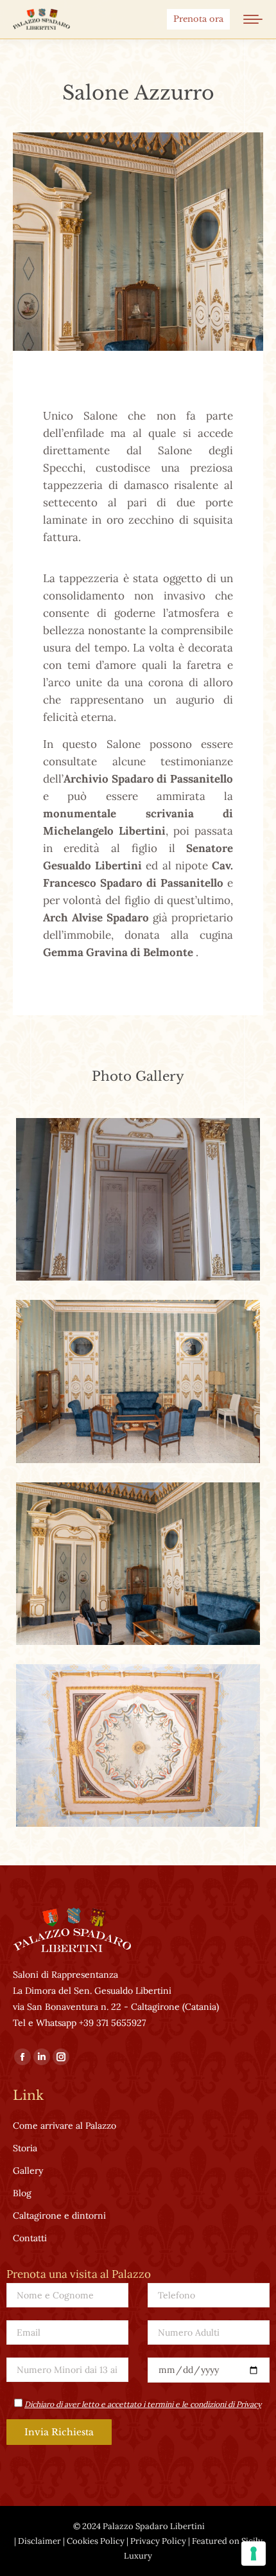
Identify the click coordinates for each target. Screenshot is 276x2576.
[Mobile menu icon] (253, 19)
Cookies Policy (96, 2541)
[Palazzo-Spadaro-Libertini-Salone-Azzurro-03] (138, 1564)
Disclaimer (39, 2541)
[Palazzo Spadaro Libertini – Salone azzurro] (138, 1199)
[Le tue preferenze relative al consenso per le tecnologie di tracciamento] (254, 2554)
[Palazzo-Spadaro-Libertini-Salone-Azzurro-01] (138, 1381)
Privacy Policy (158, 2541)
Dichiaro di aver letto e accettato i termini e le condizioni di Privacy (143, 2404)
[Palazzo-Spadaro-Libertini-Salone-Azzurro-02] (138, 1745)
